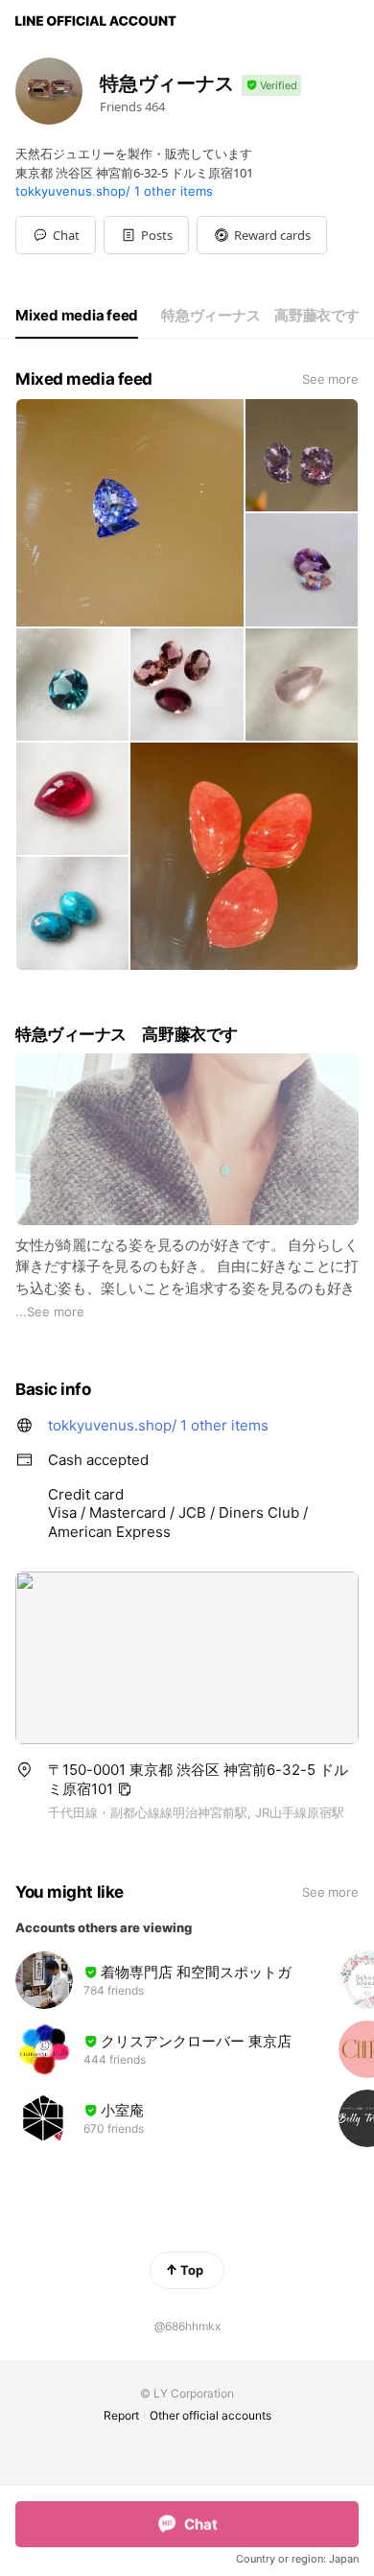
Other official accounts (210, 2415)
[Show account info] (271, 86)
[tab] (77, 316)
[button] (146, 235)
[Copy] (125, 1789)
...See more (50, 1312)
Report (121, 2415)
